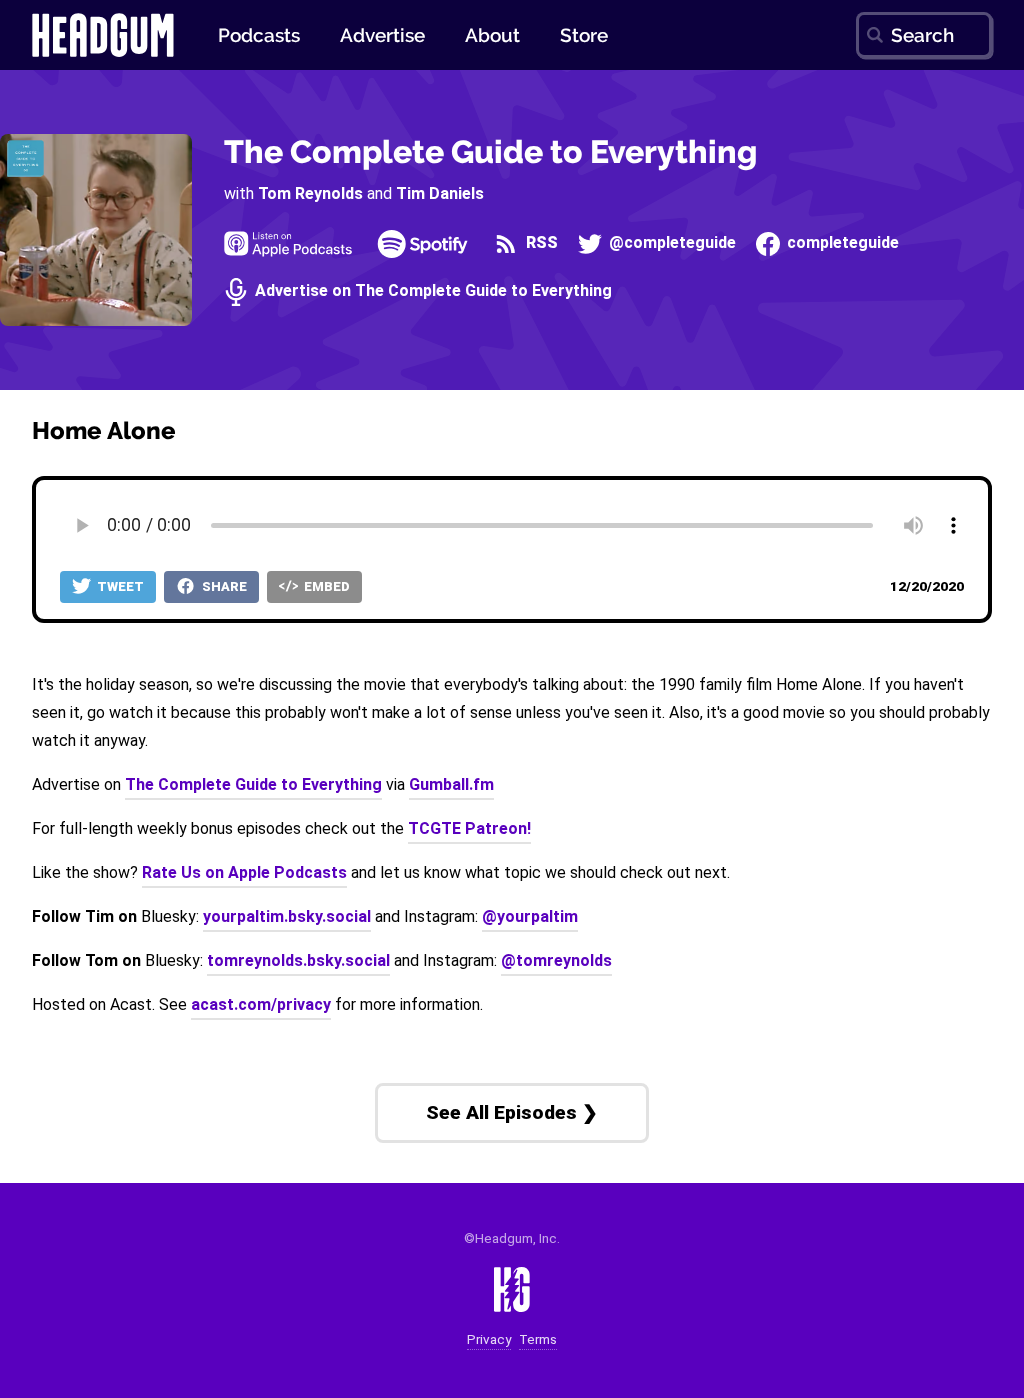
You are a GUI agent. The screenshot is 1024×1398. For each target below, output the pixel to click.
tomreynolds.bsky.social (298, 960)
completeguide (841, 243)
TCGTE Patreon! (469, 828)
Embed (325, 586)
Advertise (382, 35)
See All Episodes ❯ (512, 1112)
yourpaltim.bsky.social (287, 916)
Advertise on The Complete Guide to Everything (431, 291)
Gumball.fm (451, 784)
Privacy (489, 1339)
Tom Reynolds (310, 193)
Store (584, 35)
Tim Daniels (440, 193)
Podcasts (259, 35)
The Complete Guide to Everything (490, 151)
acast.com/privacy (261, 1004)
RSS (539, 243)
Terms (538, 1339)
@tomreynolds (556, 960)
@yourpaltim (530, 916)
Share (223, 586)
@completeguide (670, 243)
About (492, 35)
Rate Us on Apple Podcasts (244, 872)
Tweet (119, 586)
